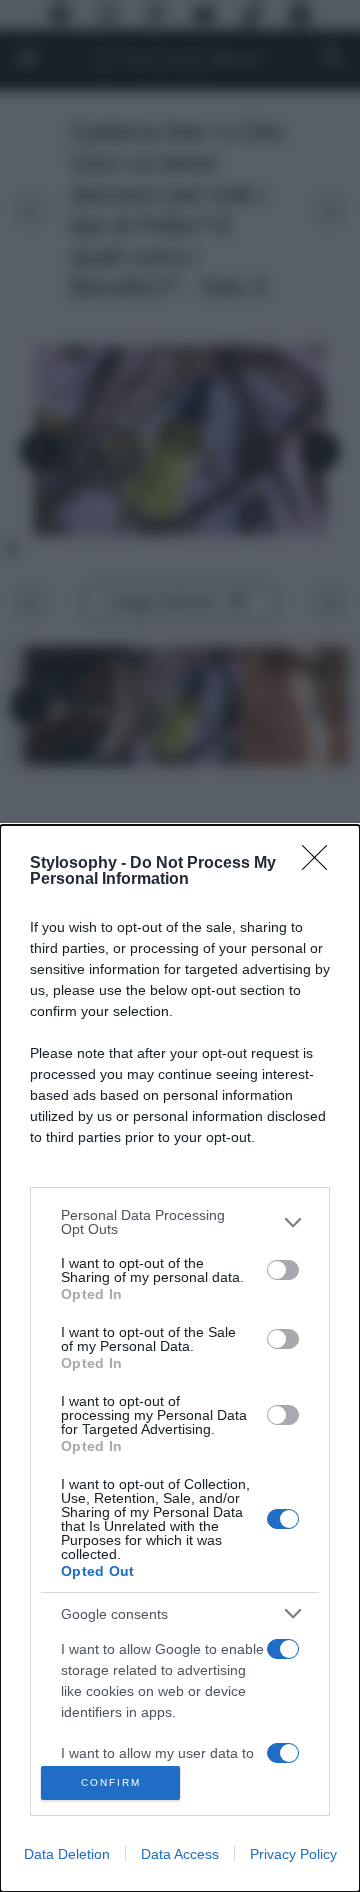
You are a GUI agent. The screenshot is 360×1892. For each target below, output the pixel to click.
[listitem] (180, 1222)
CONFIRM (111, 1782)
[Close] (321, 864)
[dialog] (180, 1358)
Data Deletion (67, 1854)
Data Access (180, 1854)
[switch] (283, 1270)
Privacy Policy (293, 1854)
